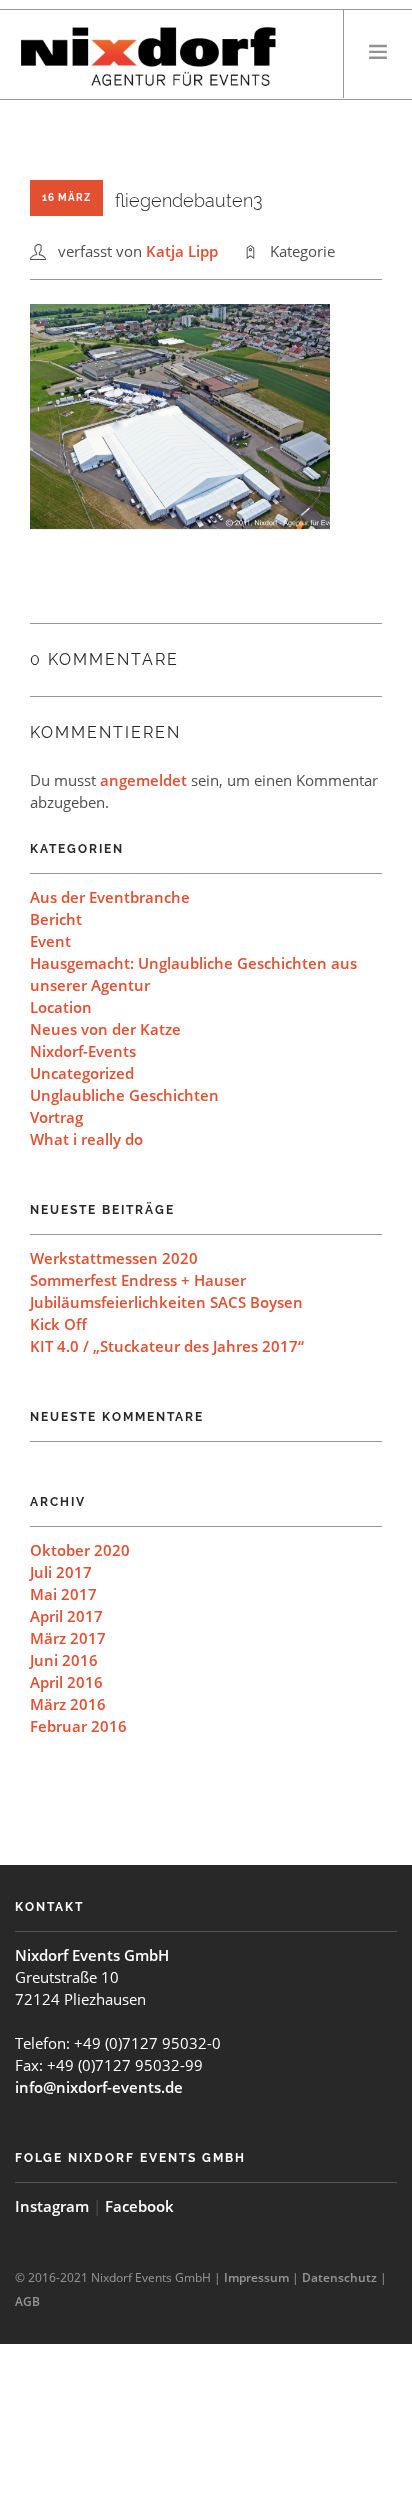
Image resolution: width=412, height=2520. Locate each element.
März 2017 (68, 1638)
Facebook (139, 2206)
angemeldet (143, 780)
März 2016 (68, 1704)
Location (61, 1007)
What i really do (86, 1139)
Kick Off (58, 1324)
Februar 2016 (78, 1726)
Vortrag (56, 1117)
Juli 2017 (61, 1572)
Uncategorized (82, 1073)
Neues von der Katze (105, 1029)
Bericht (56, 919)
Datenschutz (339, 2277)
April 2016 (66, 1682)
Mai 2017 (63, 1594)
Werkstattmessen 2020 (114, 1258)
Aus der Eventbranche (110, 897)
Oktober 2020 (80, 1550)
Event (50, 941)
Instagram (52, 2206)
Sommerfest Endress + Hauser (138, 1280)
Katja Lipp (182, 251)
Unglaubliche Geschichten (124, 1095)
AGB (27, 2301)
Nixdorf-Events (83, 1051)
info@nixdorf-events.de (99, 2087)
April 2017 (66, 1616)
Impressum (256, 2277)
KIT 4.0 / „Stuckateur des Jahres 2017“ (167, 1346)
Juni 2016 (64, 1660)
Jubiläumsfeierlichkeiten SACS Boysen (166, 1302)
